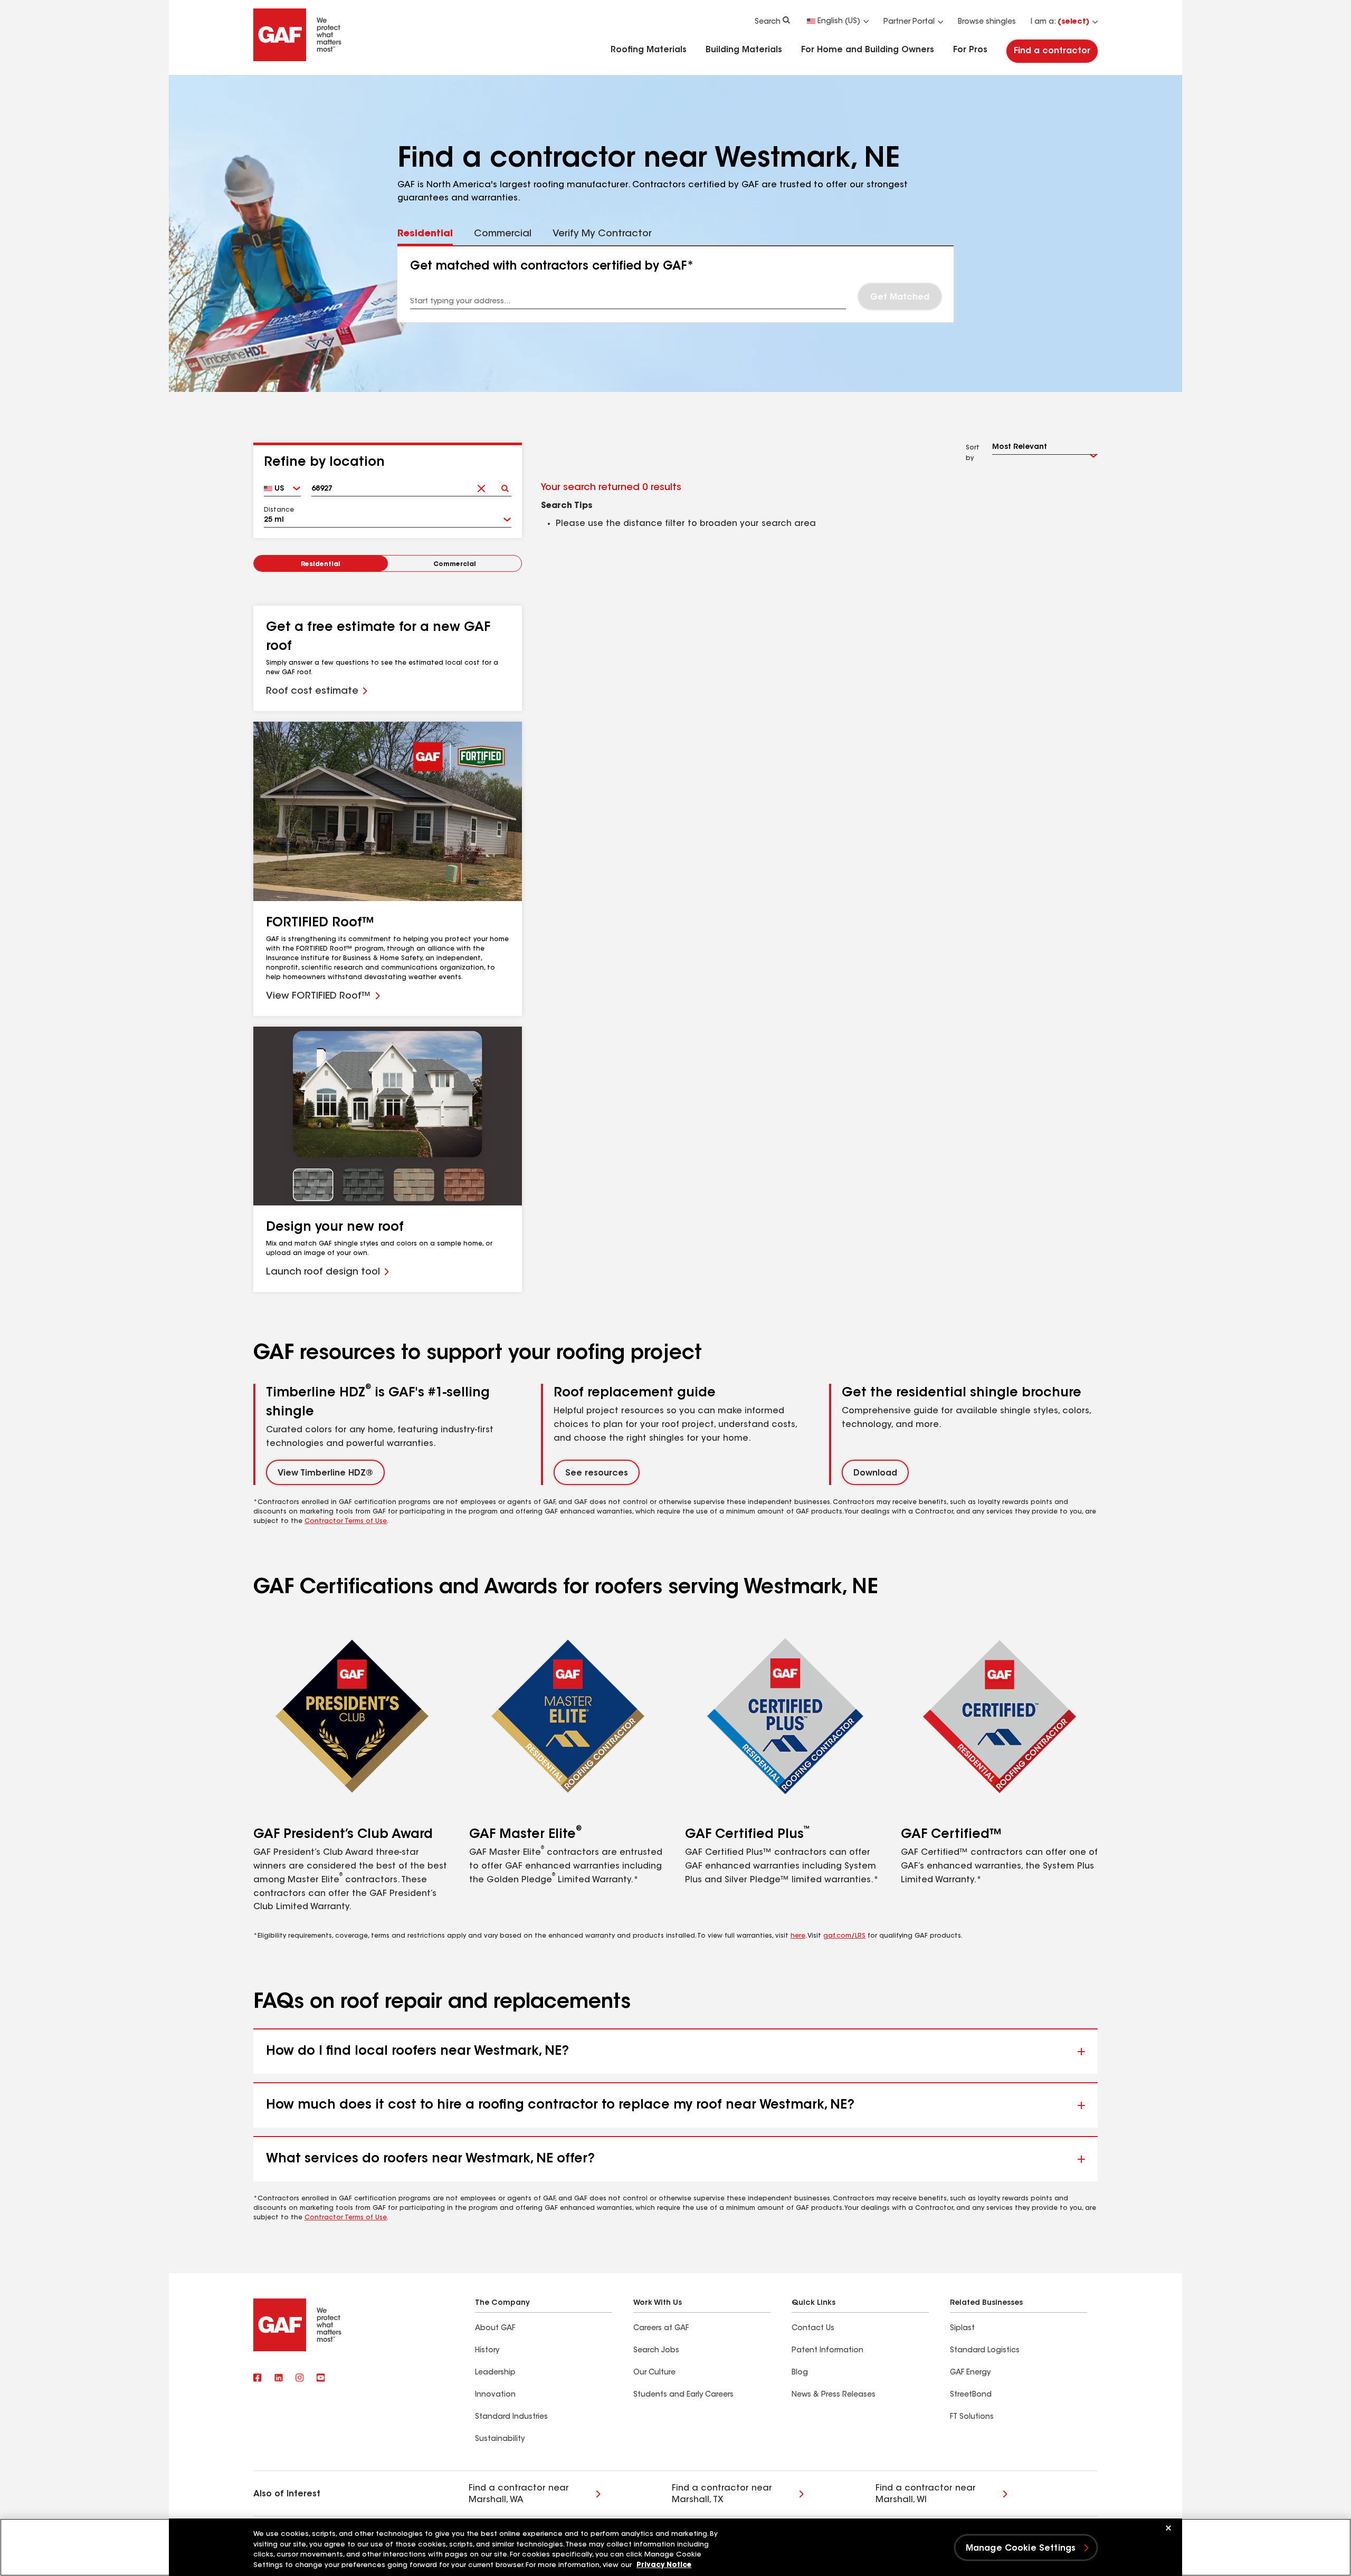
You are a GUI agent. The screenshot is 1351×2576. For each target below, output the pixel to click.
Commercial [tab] (503, 234)
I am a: (1060, 22)
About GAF (495, 2329)
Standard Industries (511, 2417)
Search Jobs (656, 2351)
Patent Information (827, 2351)
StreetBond (971, 2395)
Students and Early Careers (683, 2395)
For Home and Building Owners (868, 50)
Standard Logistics (985, 2351)
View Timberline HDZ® (325, 1473)
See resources (597, 1473)
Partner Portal (909, 22)
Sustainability (500, 2439)
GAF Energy (970, 2373)
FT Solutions (972, 2417)
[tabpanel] (676, 284)
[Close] (1168, 2528)
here (798, 1936)
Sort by (973, 453)
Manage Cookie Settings (1021, 2549)
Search (768, 22)
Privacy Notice (664, 2565)
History (487, 2351)
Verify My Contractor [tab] (602, 234)
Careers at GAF (661, 2329)
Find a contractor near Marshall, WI (926, 2494)
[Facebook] (258, 2378)
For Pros (970, 50)
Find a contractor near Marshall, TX (722, 2494)
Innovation (495, 2395)
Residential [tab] (425, 234)
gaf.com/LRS (844, 1936)
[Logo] (298, 59)
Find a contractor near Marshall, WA (519, 2494)
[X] (279, 2378)
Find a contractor (1052, 51)
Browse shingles (987, 22)
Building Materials (744, 50)
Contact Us (813, 2329)
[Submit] (505, 485)
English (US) (839, 22)
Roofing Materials (649, 50)
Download (875, 1473)
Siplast (962, 2329)
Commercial (455, 564)
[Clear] (481, 485)
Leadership (495, 2373)
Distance (279, 510)
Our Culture (654, 2373)
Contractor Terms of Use (346, 1521)
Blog (800, 2373)
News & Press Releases (834, 2395)
